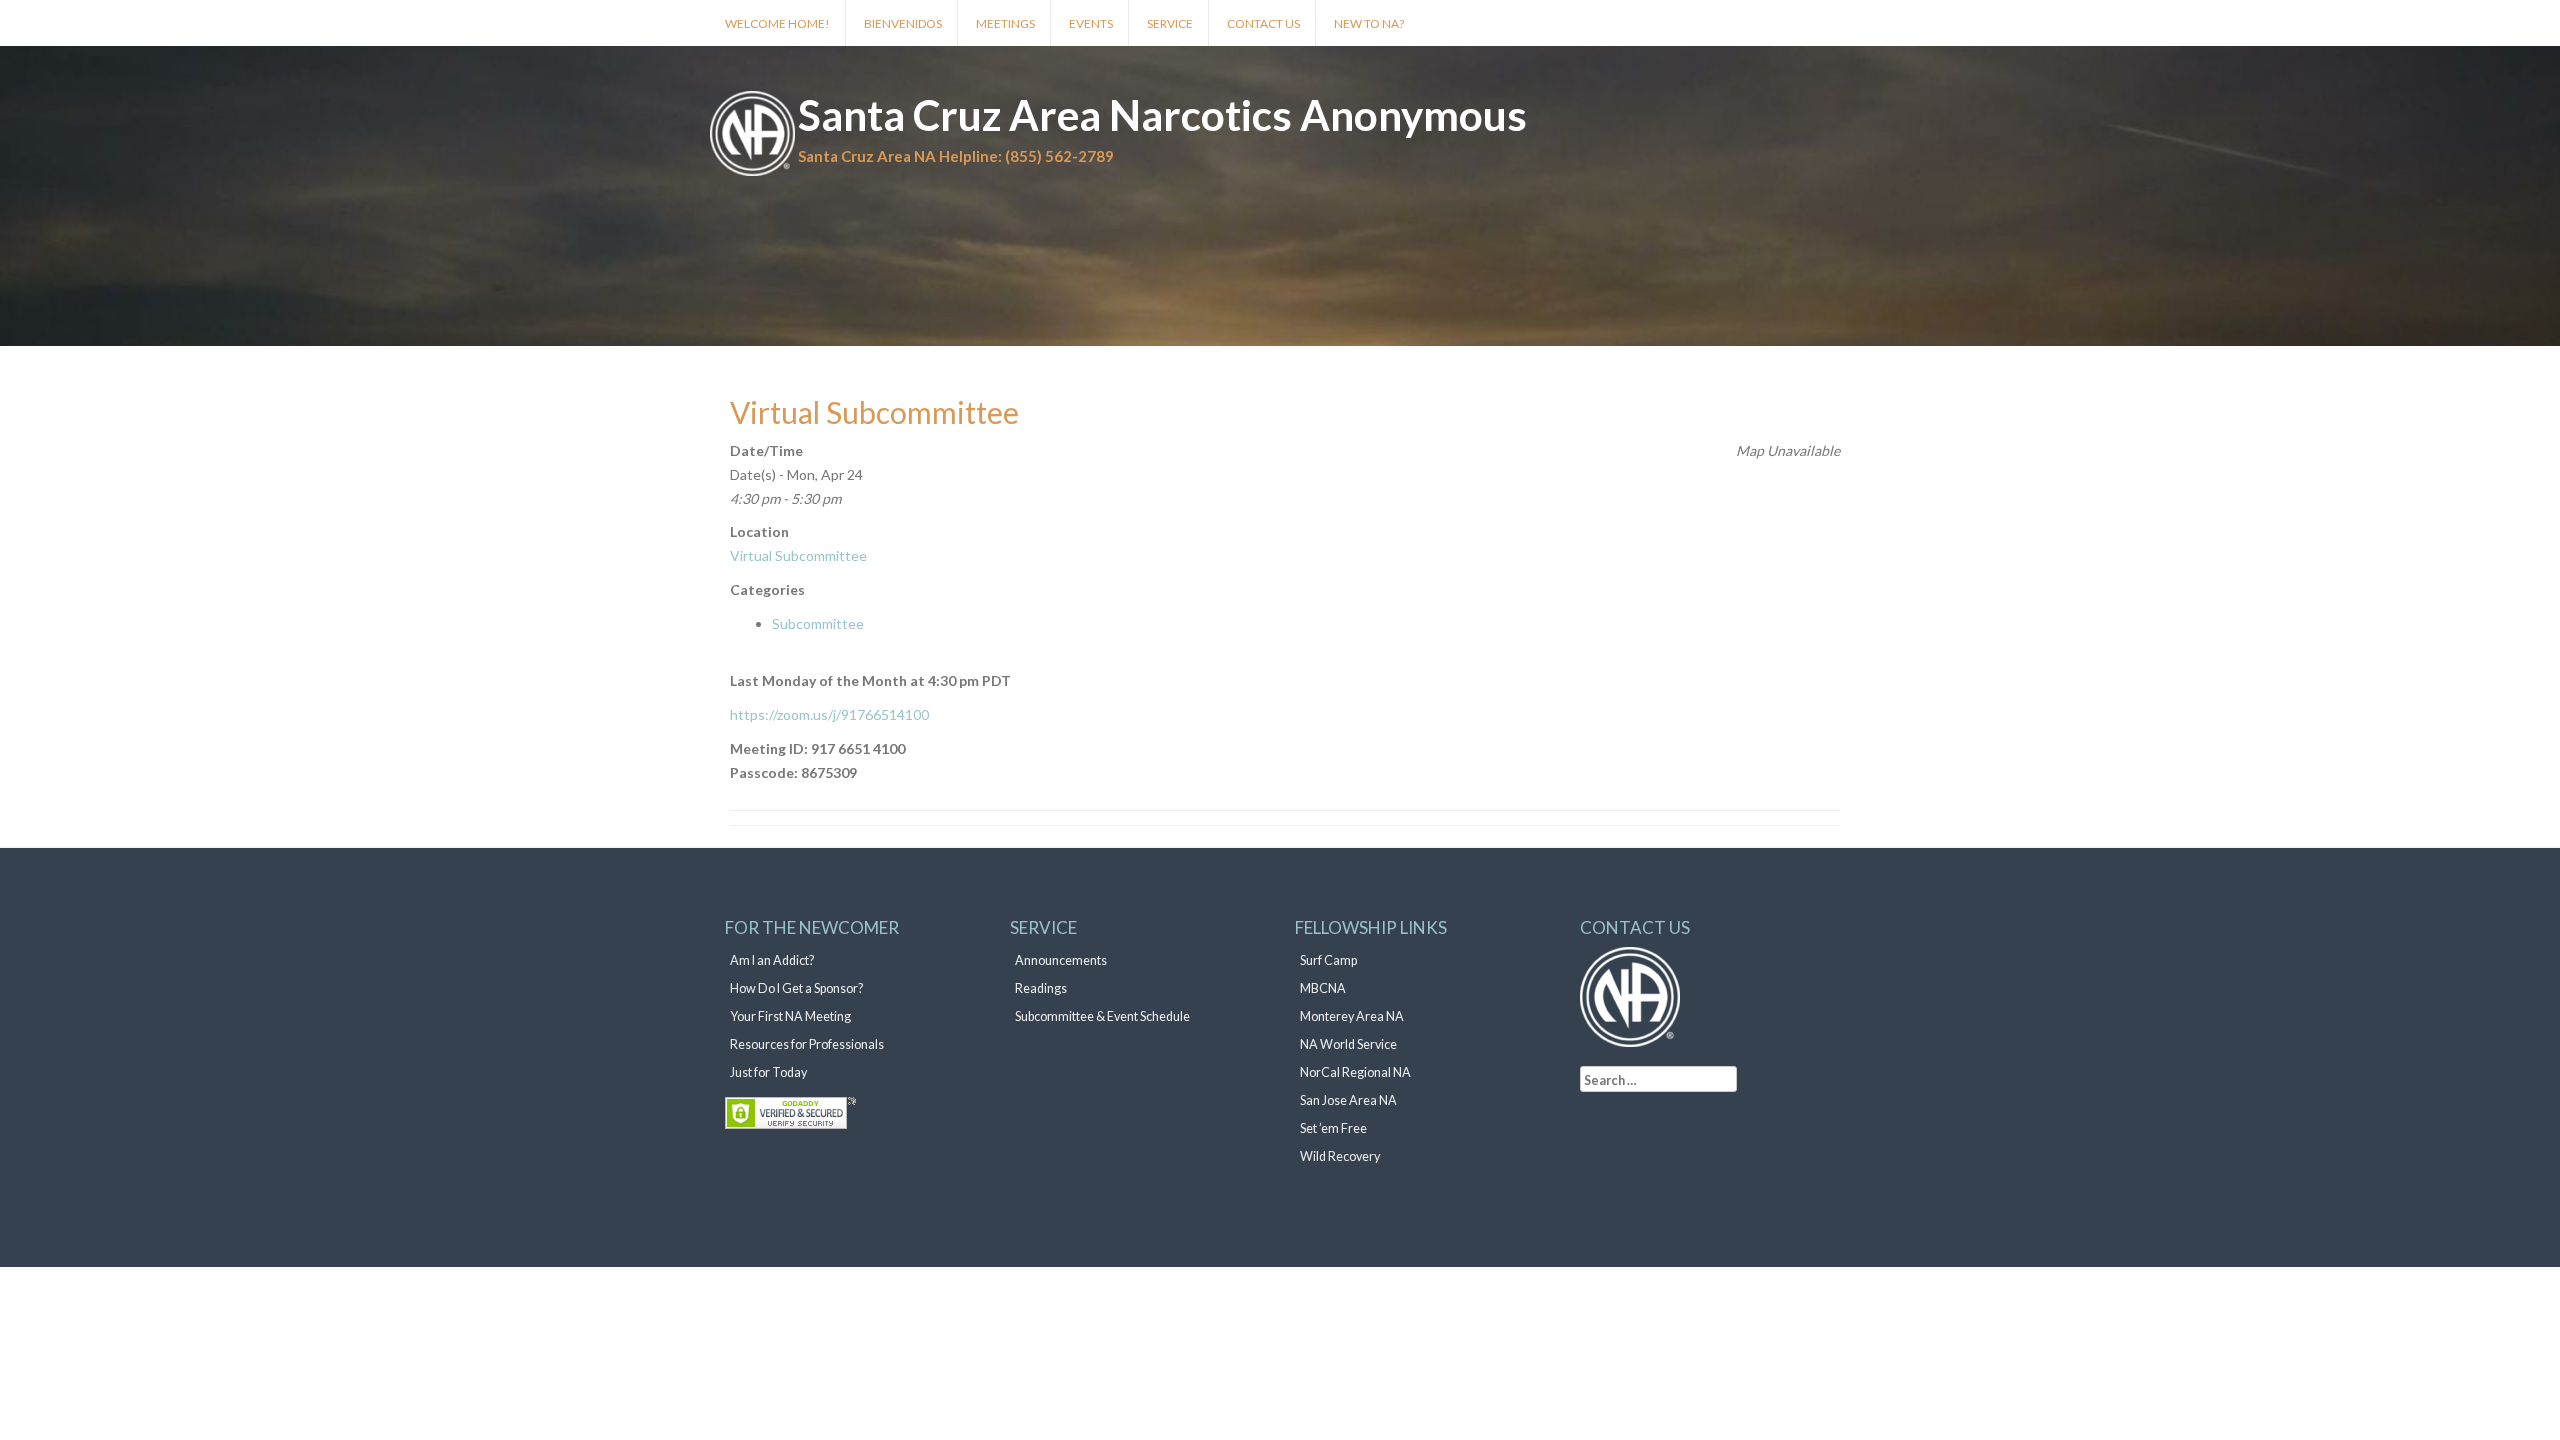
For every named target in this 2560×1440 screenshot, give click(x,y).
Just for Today (768, 1072)
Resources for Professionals (807, 1044)
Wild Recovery (1340, 1156)
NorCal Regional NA (1355, 1072)
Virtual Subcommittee (798, 555)
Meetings (1005, 23)
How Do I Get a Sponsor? (796, 988)
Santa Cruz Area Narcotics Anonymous (1162, 115)
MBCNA (1323, 988)
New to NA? (1369, 23)
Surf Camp (1328, 960)
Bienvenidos (903, 23)
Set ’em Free (1333, 1128)
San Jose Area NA (1348, 1100)
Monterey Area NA (1352, 1016)
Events (1091, 23)
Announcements (1061, 960)
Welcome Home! (777, 23)
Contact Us (1263, 23)
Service (1170, 23)
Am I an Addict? (772, 960)
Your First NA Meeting (790, 1016)
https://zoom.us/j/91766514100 (829, 714)
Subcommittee (818, 623)
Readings (1041, 988)
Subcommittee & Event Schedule (1102, 1016)
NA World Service (1348, 1044)
